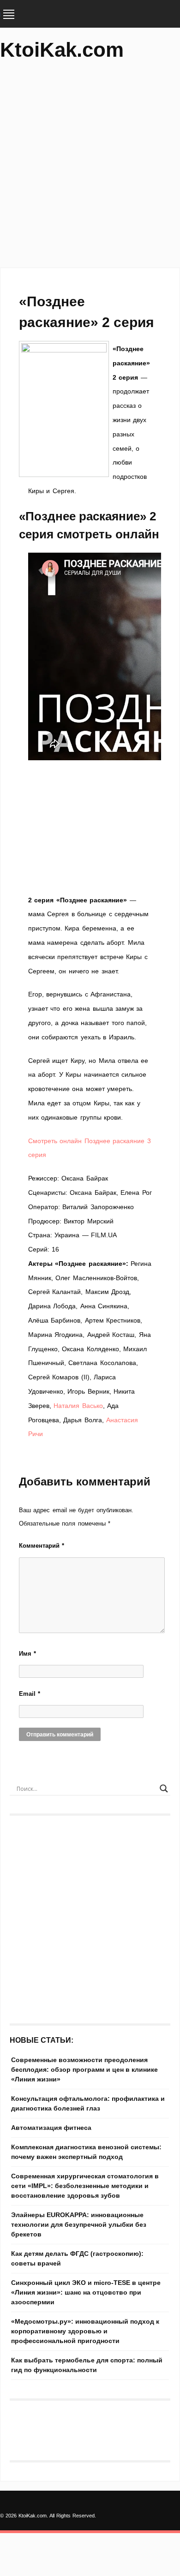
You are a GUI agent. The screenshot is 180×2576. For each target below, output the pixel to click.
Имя (27, 1654)
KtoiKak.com (62, 50)
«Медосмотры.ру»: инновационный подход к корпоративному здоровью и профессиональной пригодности (85, 2331)
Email (30, 1694)
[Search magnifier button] (164, 1789)
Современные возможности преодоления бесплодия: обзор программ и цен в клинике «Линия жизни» (84, 2069)
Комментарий (42, 1546)
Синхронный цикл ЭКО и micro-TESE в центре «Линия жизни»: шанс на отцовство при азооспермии (86, 2292)
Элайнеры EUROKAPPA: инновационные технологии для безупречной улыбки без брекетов (79, 2224)
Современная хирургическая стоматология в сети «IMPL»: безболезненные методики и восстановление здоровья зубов (85, 2186)
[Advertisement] (90, 168)
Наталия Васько (78, 1406)
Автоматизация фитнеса (51, 2128)
